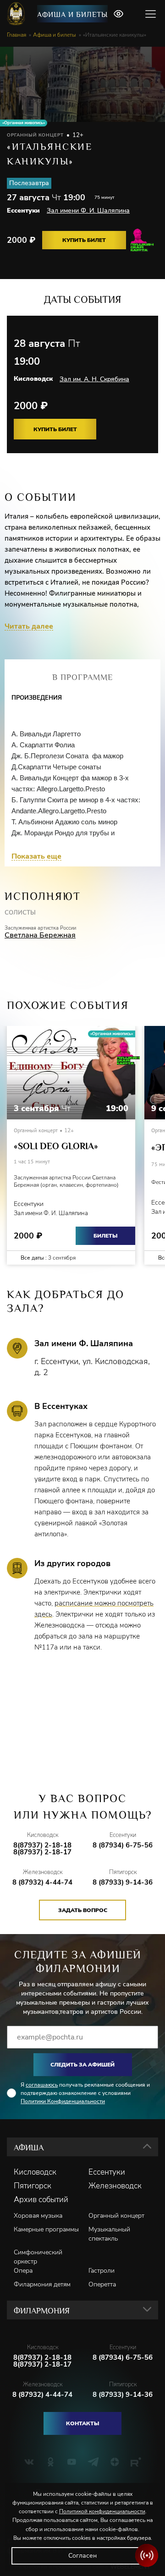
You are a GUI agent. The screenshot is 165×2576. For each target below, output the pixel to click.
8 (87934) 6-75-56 (123, 1845)
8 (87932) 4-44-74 (42, 1883)
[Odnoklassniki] (51, 2462)
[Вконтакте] (29, 2462)
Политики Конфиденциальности (63, 2101)
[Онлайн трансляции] (147, 2555)
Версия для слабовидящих (118, 14)
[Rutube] (136, 2462)
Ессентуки (107, 2172)
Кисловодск (35, 2172)
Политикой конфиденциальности (102, 2511)
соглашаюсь (42, 2085)
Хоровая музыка (38, 2216)
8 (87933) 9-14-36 (123, 1883)
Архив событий (41, 2200)
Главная (16, 35)
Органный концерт (116, 2216)
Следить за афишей (82, 2065)
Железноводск (115, 2186)
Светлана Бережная (40, 935)
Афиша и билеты (72, 15)
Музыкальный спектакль (109, 2234)
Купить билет (84, 240)
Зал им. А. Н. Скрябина (94, 379)
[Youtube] (72, 2462)
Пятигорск (33, 2186)
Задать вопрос (83, 1910)
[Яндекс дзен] (115, 2462)
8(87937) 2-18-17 (42, 1852)
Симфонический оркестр (38, 2257)
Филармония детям (42, 2284)
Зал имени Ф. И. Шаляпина (88, 211)
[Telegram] (93, 2462)
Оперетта (102, 2284)
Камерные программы (46, 2229)
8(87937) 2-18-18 (42, 1845)
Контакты (82, 2423)
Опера (23, 2271)
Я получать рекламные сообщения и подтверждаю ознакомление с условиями (85, 2093)
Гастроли (102, 2271)
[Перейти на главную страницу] (17, 14)
